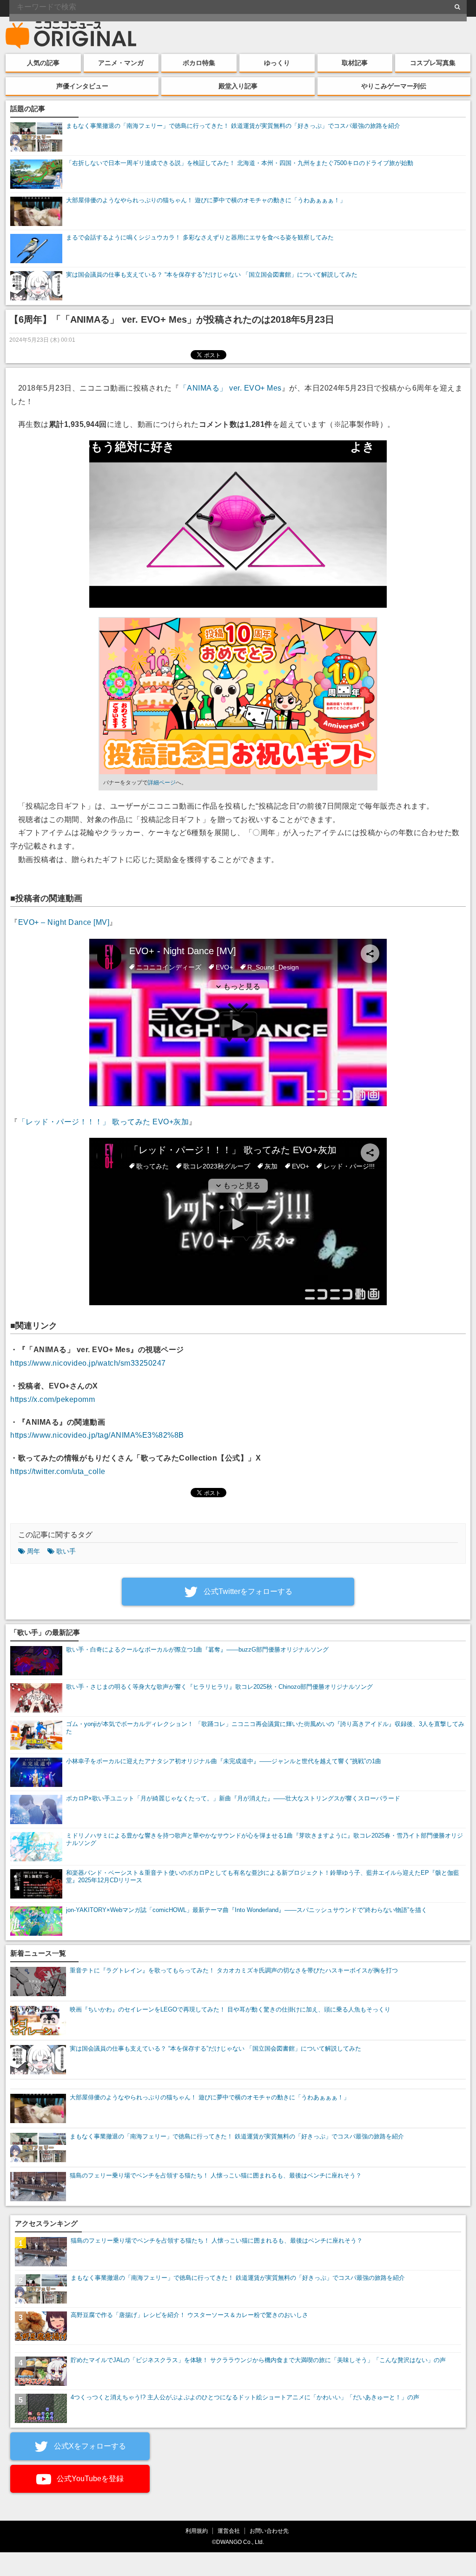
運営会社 (229, 2531)
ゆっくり (277, 63)
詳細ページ (162, 783)
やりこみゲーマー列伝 (394, 86)
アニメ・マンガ (121, 63)
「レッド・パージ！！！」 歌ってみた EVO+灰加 (104, 1122)
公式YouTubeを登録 (89, 2479)
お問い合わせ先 (269, 2531)
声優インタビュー (82, 86)
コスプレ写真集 (433, 63)
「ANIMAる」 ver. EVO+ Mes (231, 388)
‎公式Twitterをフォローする (247, 1591)
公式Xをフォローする (89, 2446)
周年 (33, 1551)
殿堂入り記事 (238, 86)
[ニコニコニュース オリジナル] (71, 35)
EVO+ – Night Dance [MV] (64, 922)
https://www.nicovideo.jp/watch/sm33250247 (88, 1363)
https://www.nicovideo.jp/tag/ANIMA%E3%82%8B (97, 1435)
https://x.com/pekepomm (53, 1399)
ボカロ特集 (199, 63)
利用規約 (197, 2531)
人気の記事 (43, 63)
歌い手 (66, 1551)
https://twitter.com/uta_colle (58, 1471)
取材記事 (355, 63)
